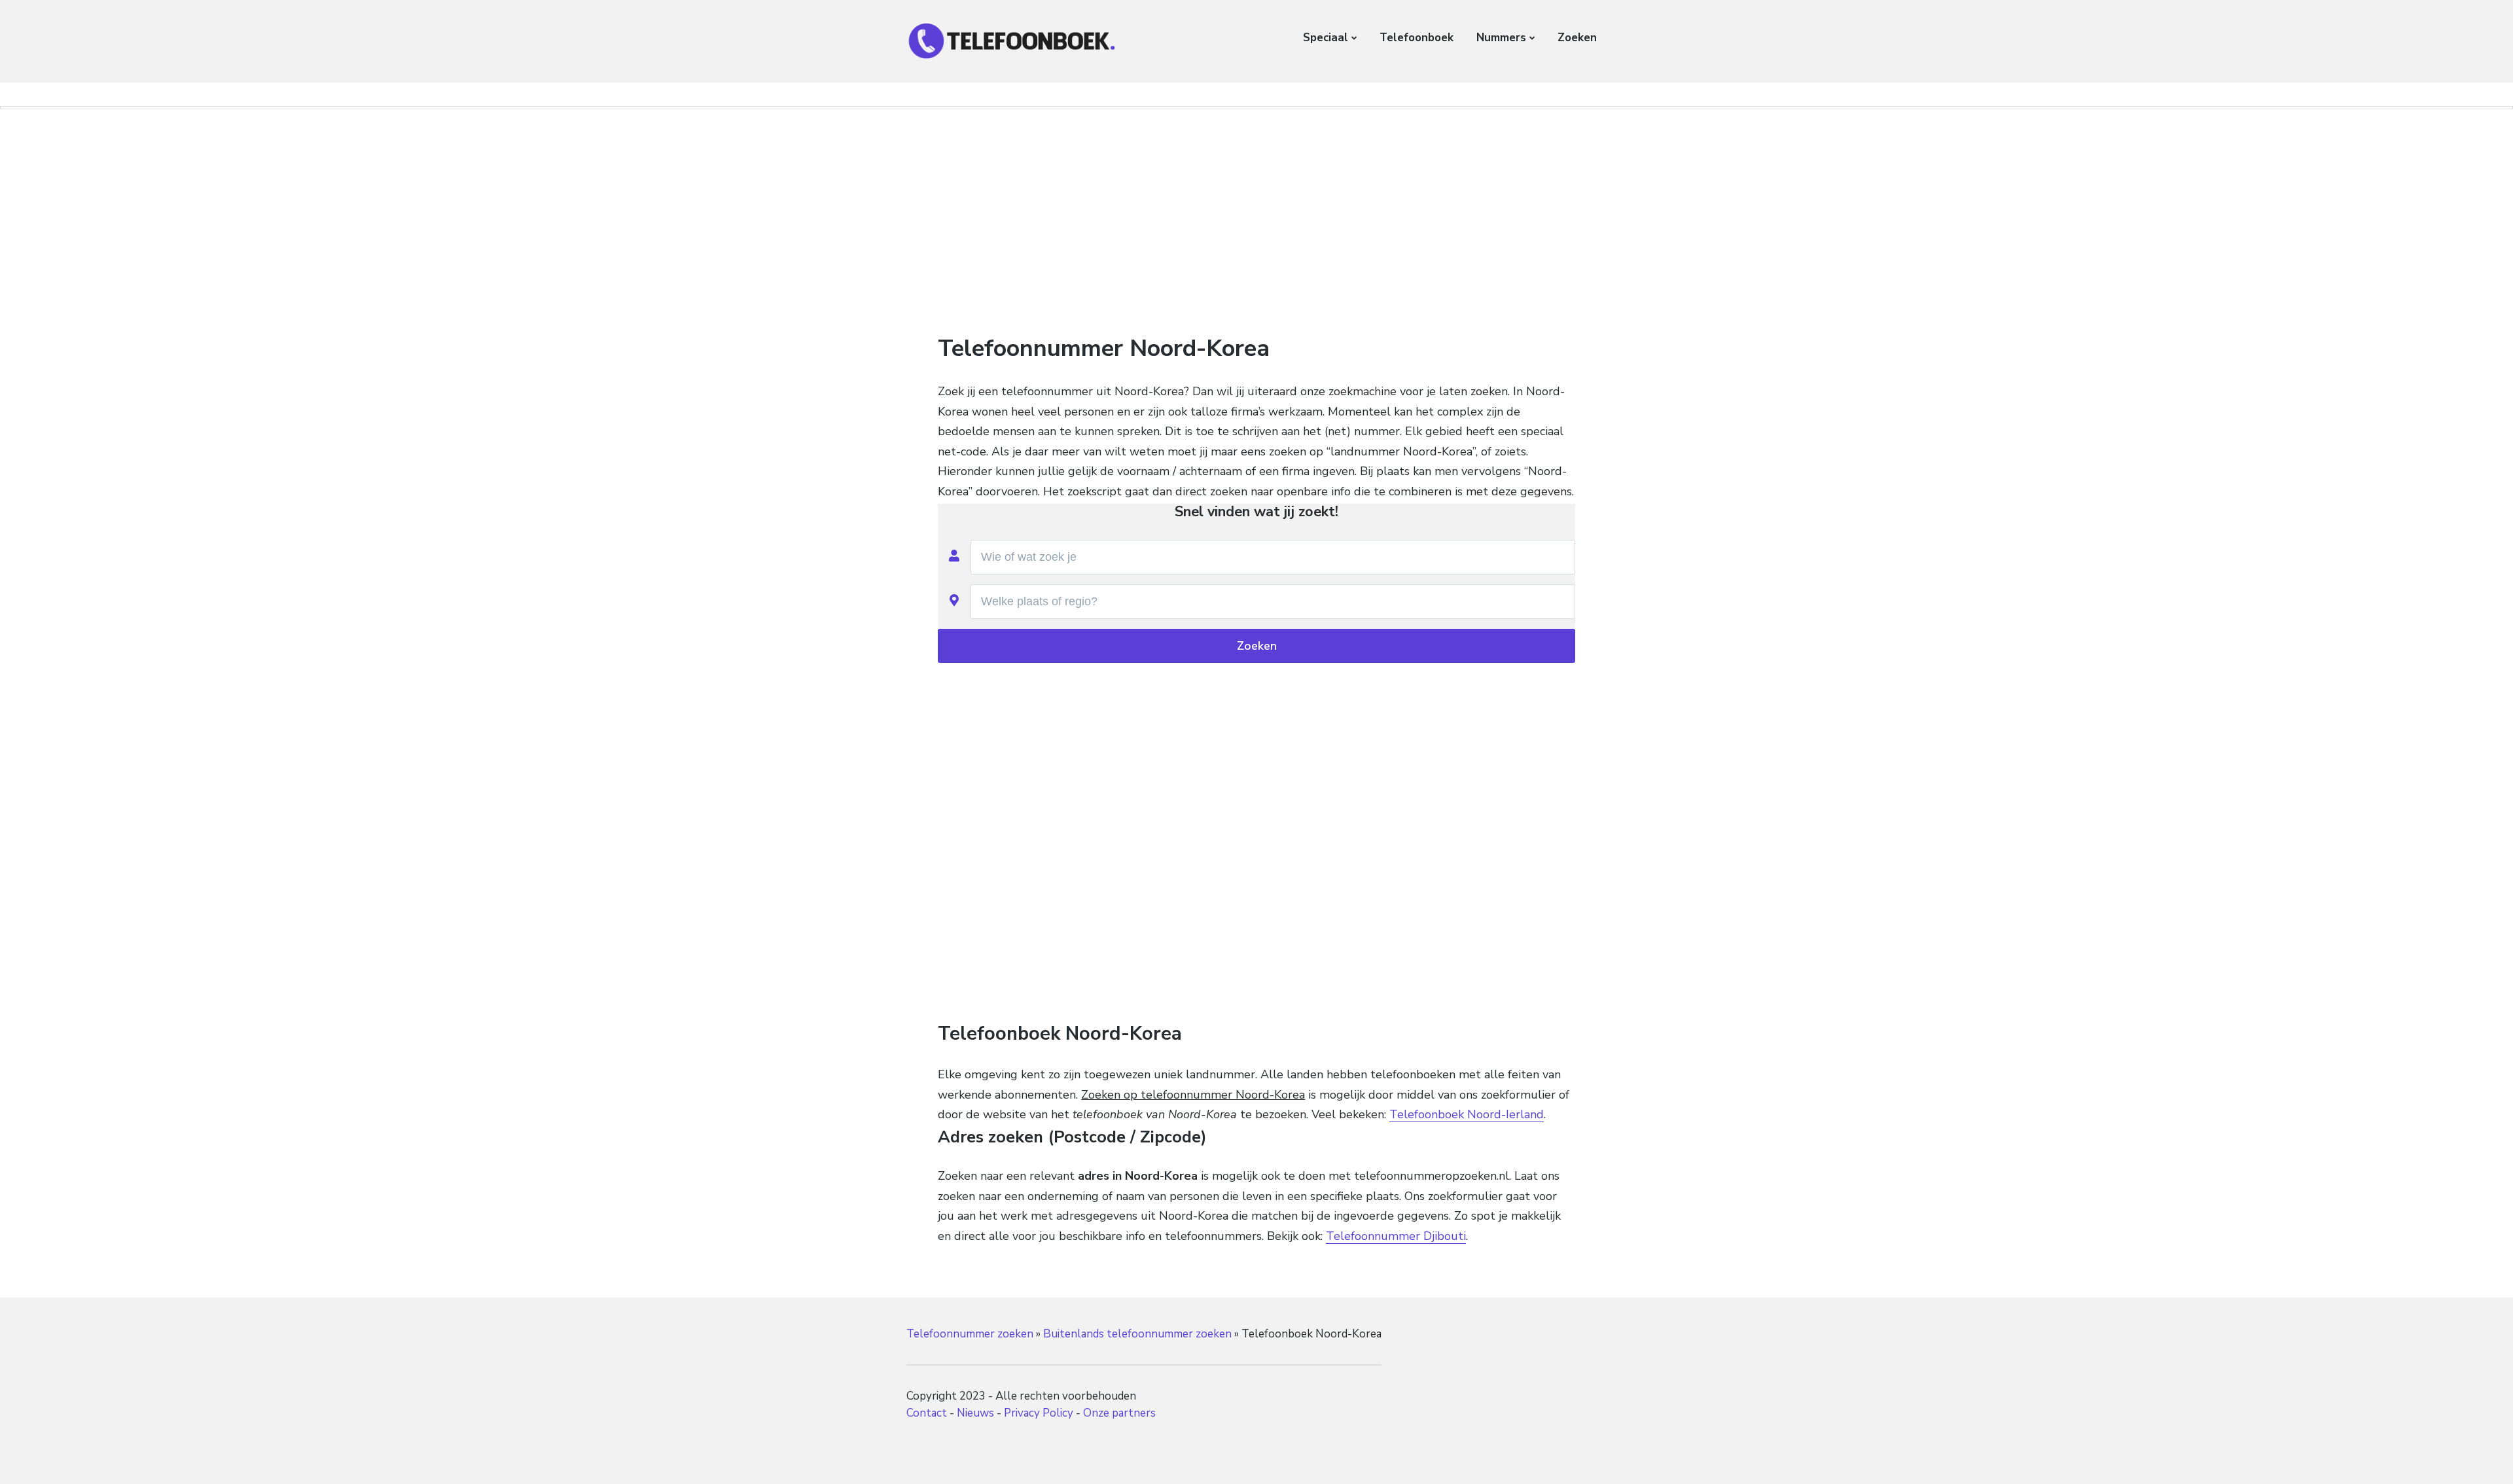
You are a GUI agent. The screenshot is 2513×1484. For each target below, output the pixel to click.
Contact (927, 1413)
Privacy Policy (1039, 1413)
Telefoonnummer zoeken (970, 1334)
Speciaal (1326, 38)
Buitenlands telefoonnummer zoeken (1137, 1334)
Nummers (1501, 38)
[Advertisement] (1256, 215)
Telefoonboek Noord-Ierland (1467, 1114)
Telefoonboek (1417, 38)
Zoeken (1577, 38)
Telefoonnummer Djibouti (1396, 1236)
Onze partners (1119, 1413)
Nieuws (975, 1413)
